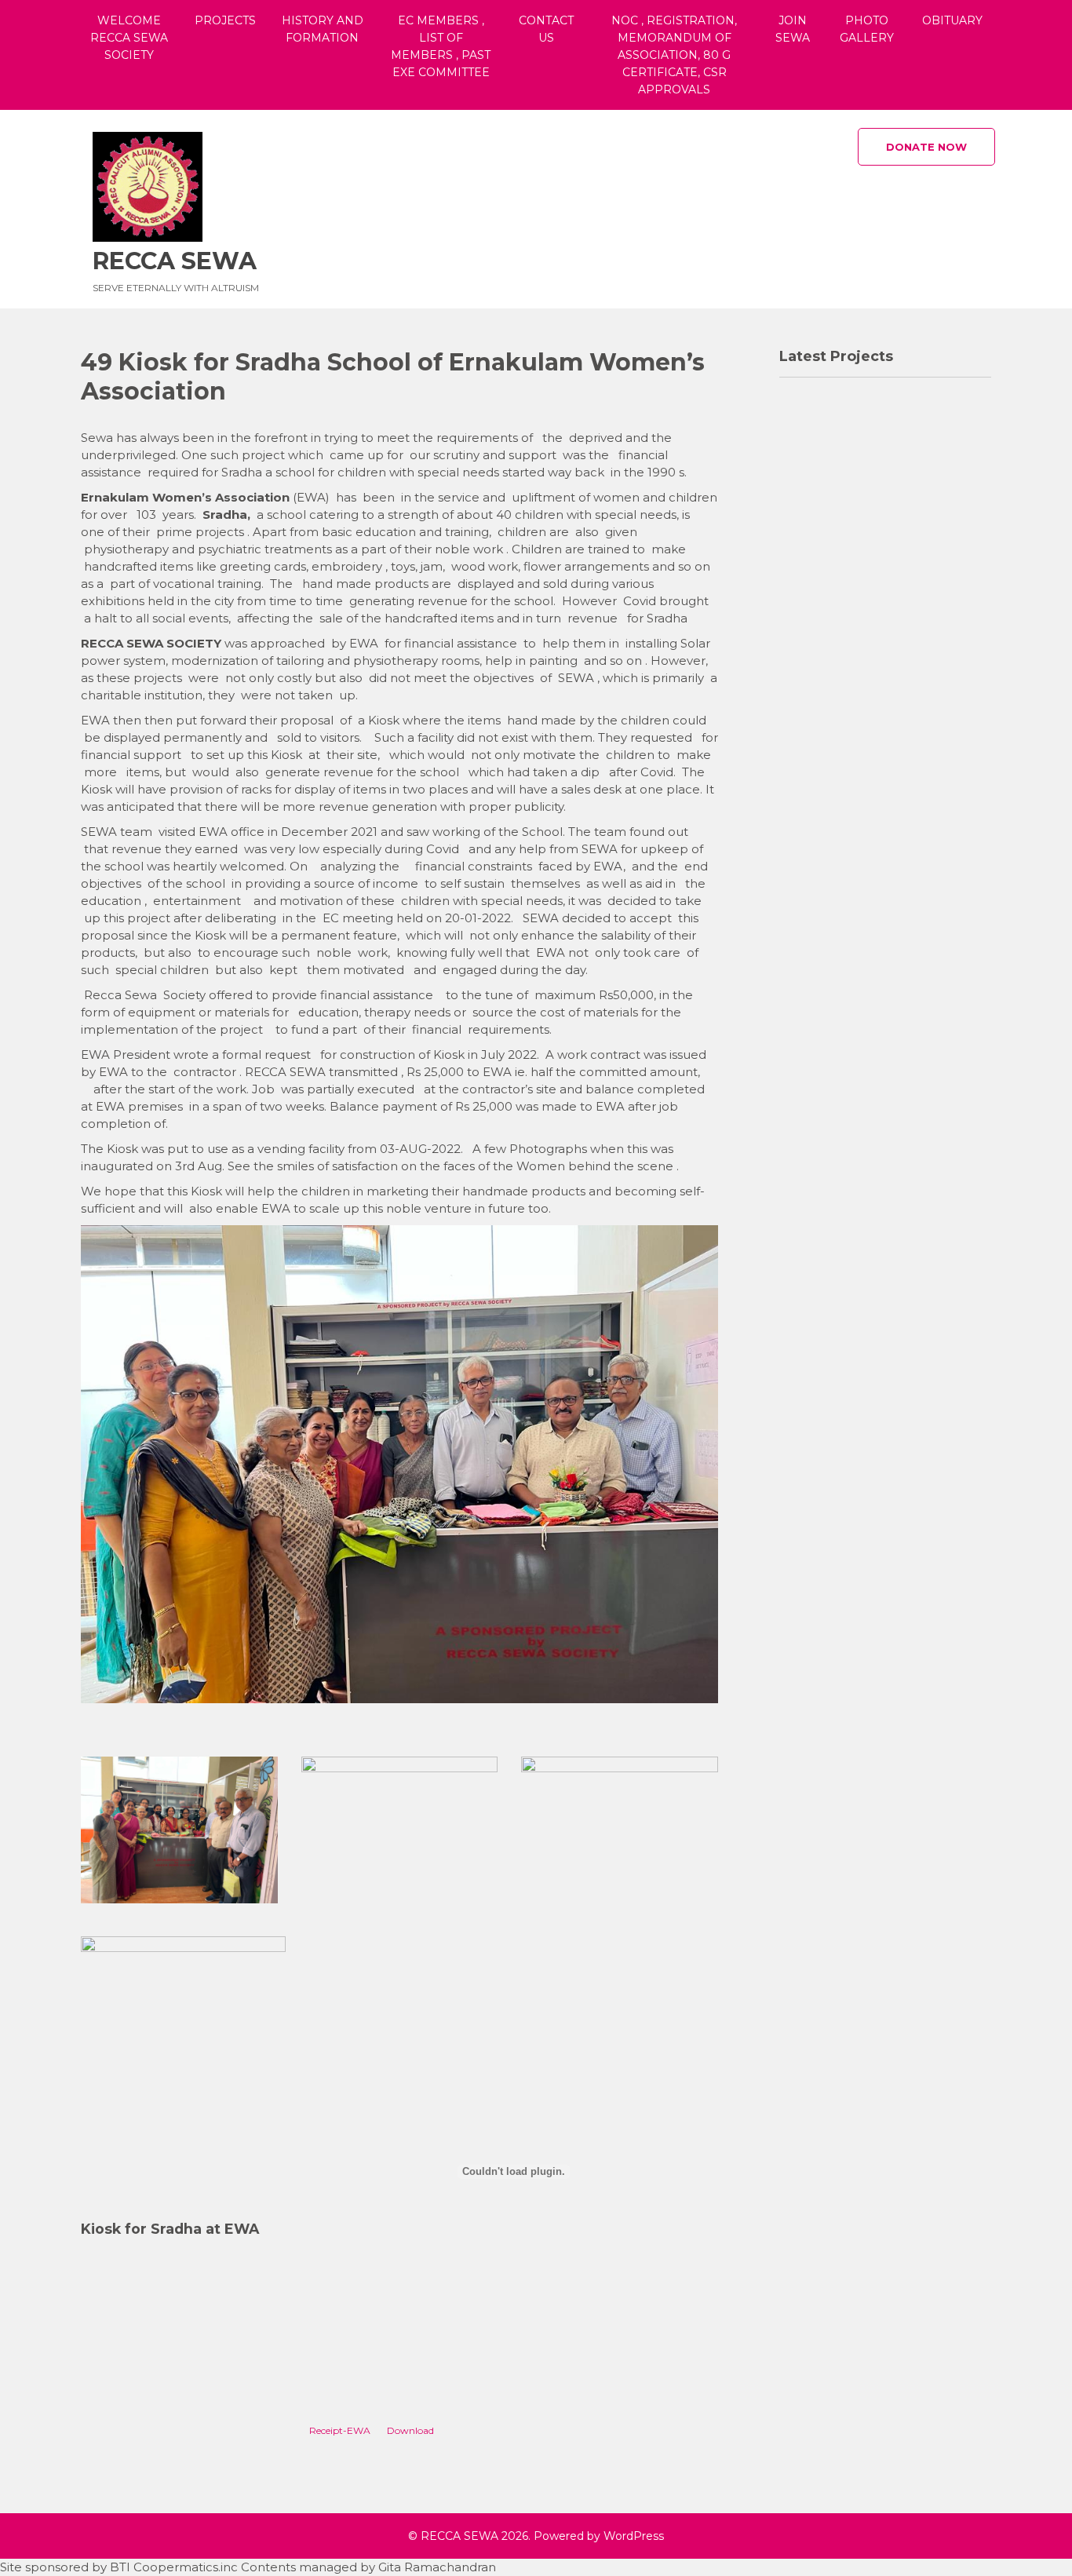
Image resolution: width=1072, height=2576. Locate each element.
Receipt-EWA (340, 2430)
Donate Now (926, 147)
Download (410, 2430)
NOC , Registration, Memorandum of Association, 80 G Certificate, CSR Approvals (674, 55)
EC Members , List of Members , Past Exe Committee (441, 46)
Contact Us (546, 29)
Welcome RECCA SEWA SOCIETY (129, 38)
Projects (225, 20)
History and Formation (323, 29)
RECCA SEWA (175, 261)
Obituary (952, 20)
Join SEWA (793, 29)
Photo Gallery (867, 29)
